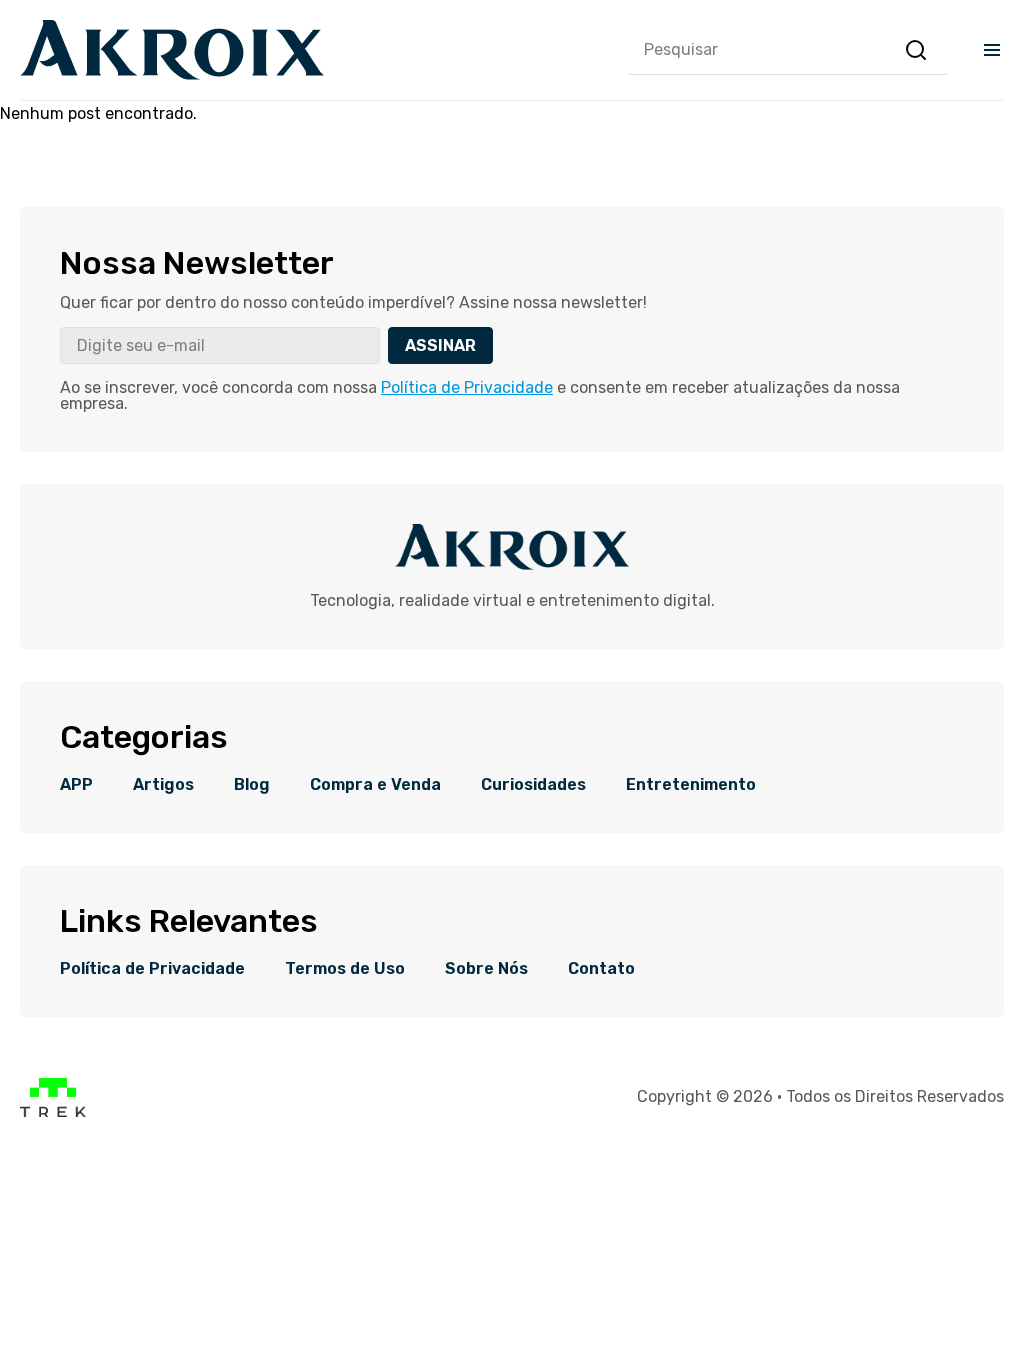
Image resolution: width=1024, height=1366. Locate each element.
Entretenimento (691, 785)
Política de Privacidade (467, 387)
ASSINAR (440, 345)
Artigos (163, 785)
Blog (252, 785)
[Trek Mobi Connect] (53, 1111)
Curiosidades (533, 785)
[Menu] (992, 50)
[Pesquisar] (916, 50)
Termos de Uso (345, 969)
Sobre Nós (486, 969)
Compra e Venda (375, 785)
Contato (601, 969)
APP (76, 785)
